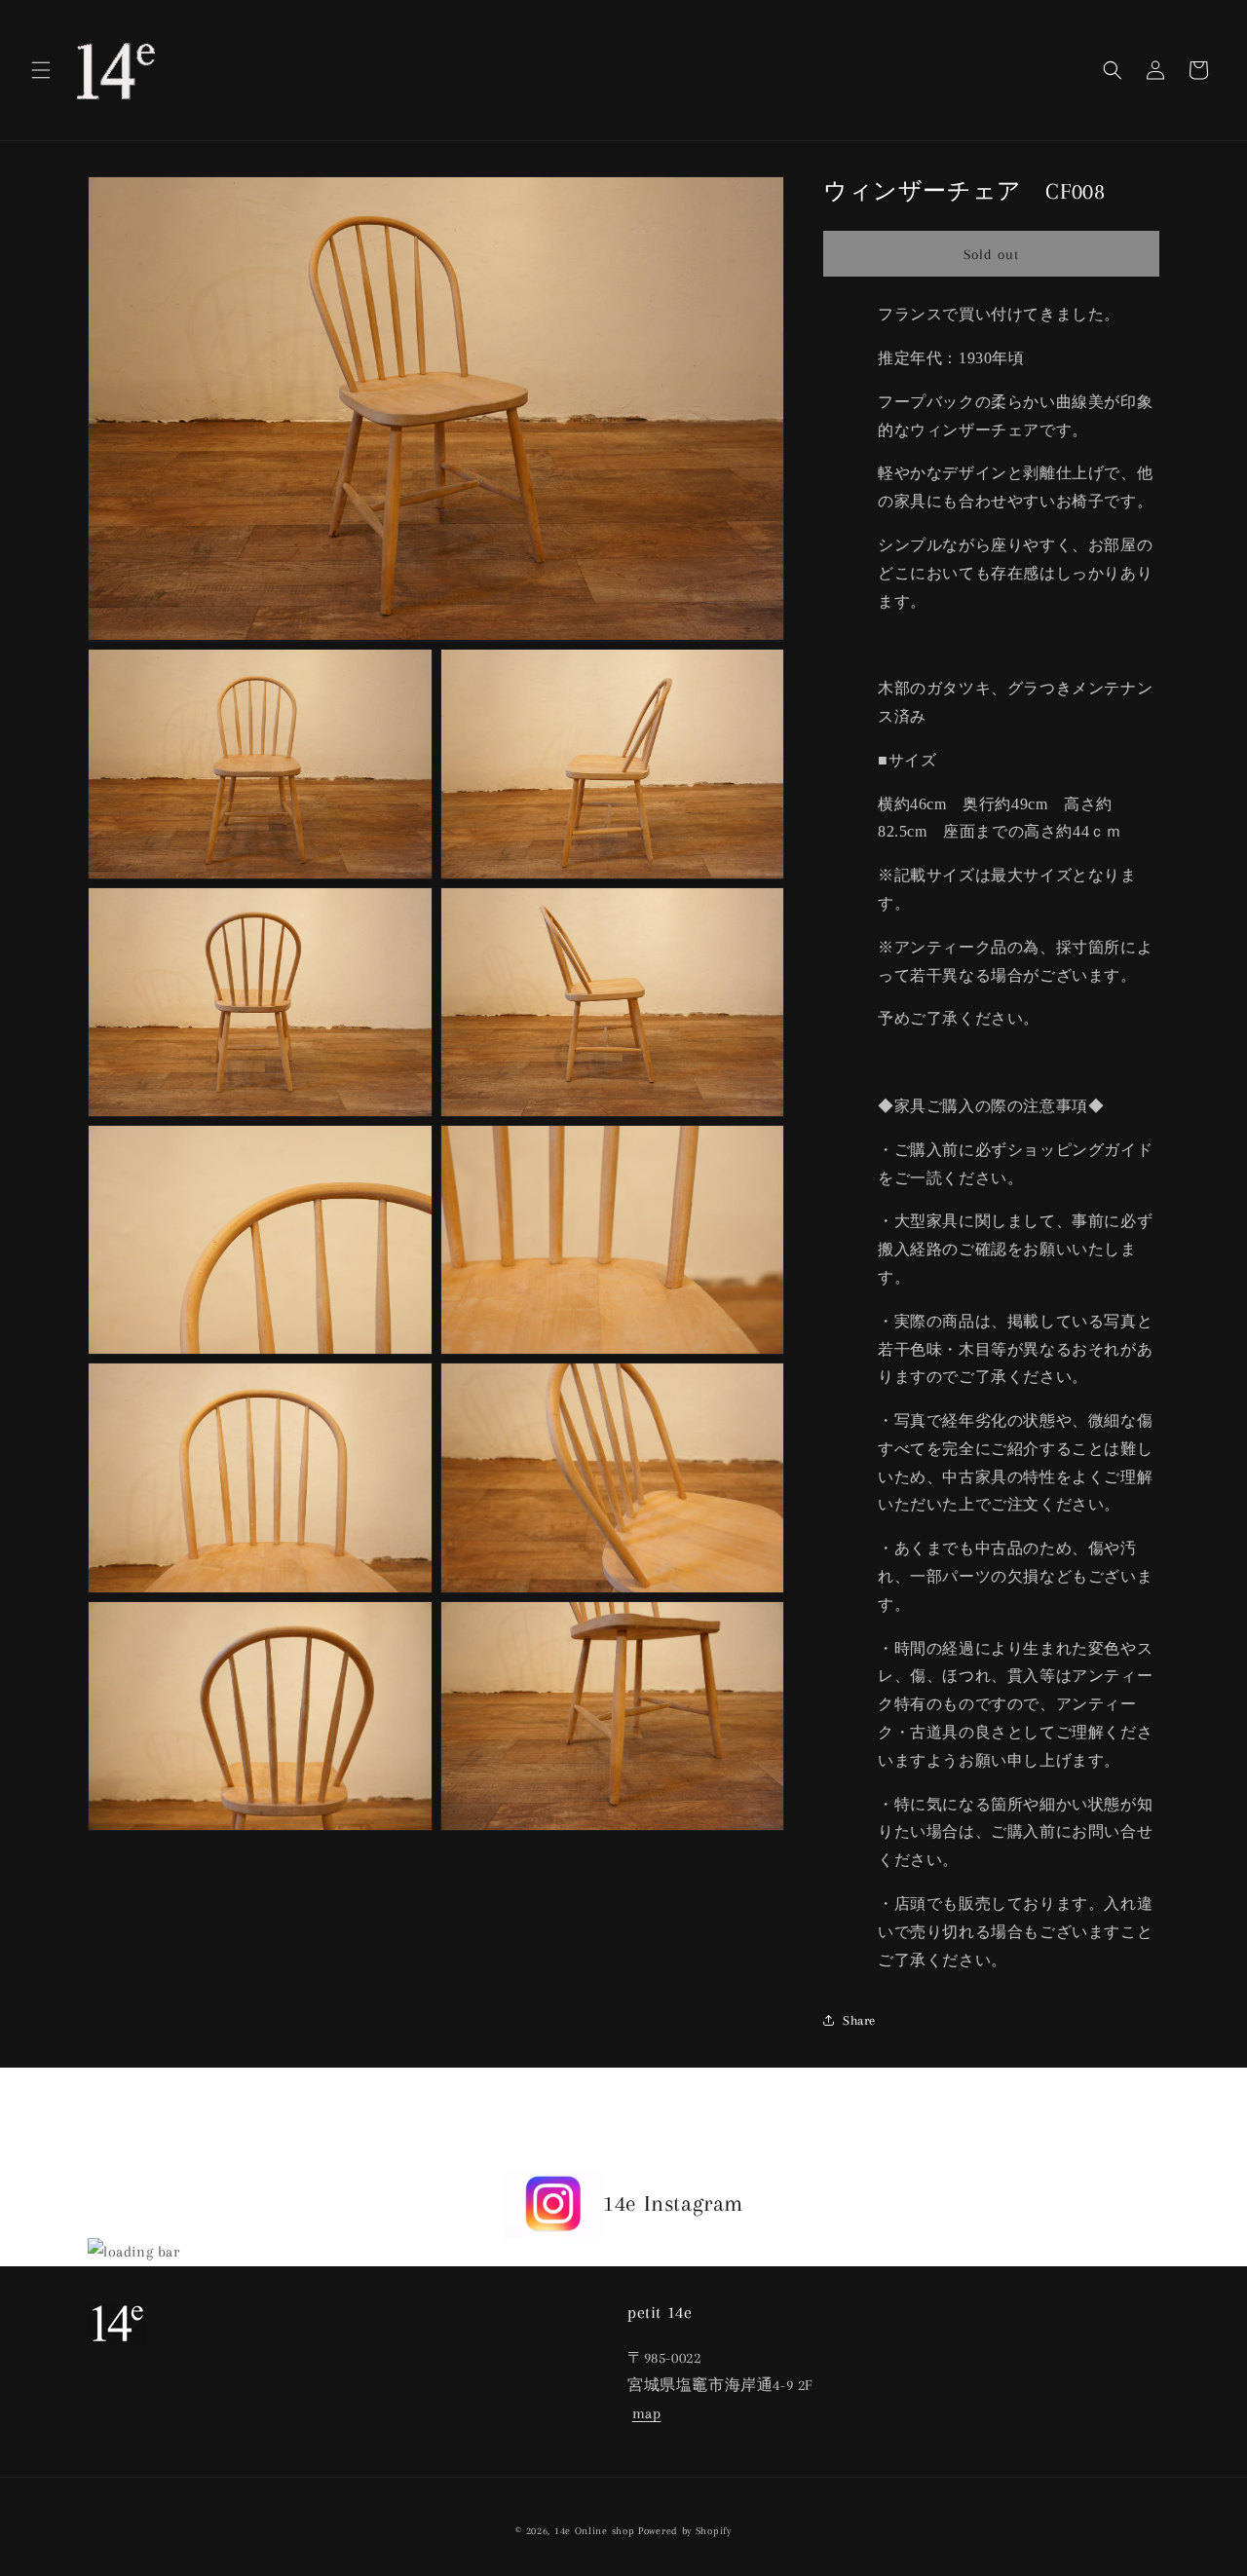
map (647, 2413)
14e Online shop (595, 2531)
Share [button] (859, 2020)
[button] (41, 70)
